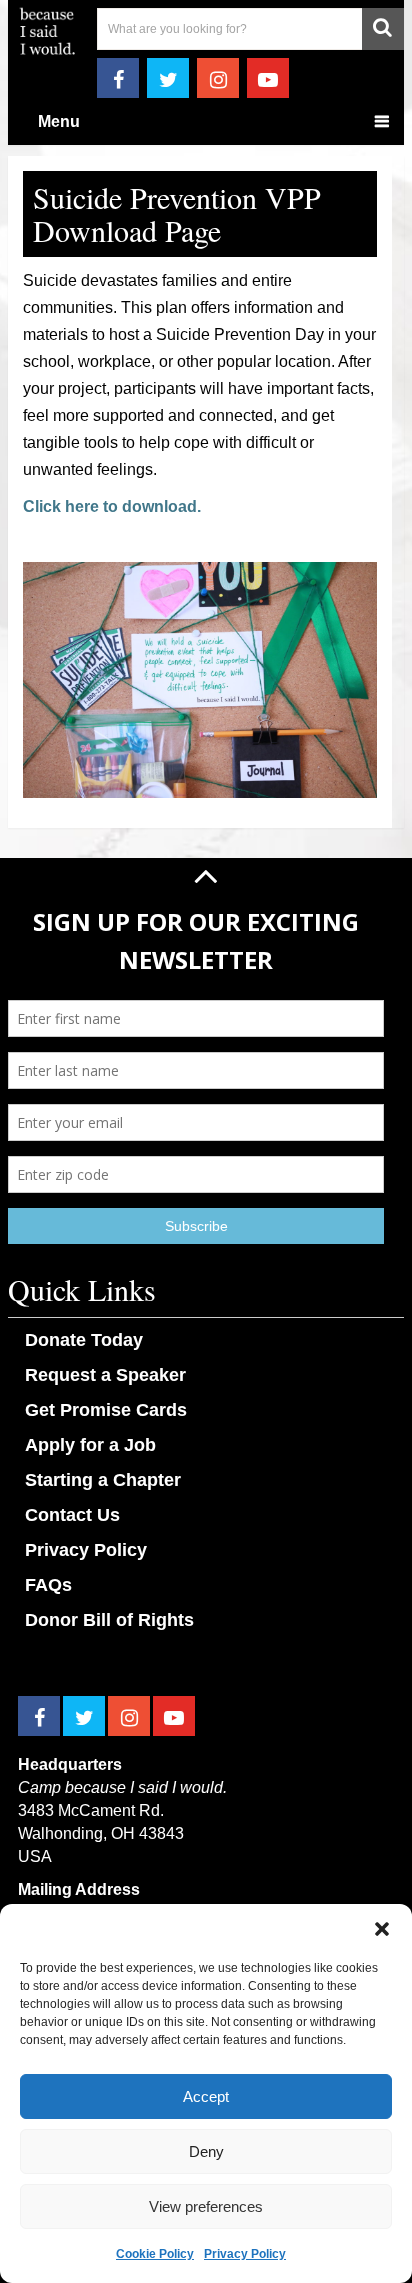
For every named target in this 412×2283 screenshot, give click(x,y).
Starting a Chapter (103, 1480)
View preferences (206, 2206)
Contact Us (72, 1515)
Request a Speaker (105, 1375)
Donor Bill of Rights (109, 1620)
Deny (206, 2151)
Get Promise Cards (106, 1410)
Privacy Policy (245, 2254)
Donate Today (84, 1340)
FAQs (48, 1585)
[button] (382, 1929)
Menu (59, 121)
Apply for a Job (90, 1445)
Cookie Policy (155, 2254)
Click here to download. (112, 506)
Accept (206, 2096)
